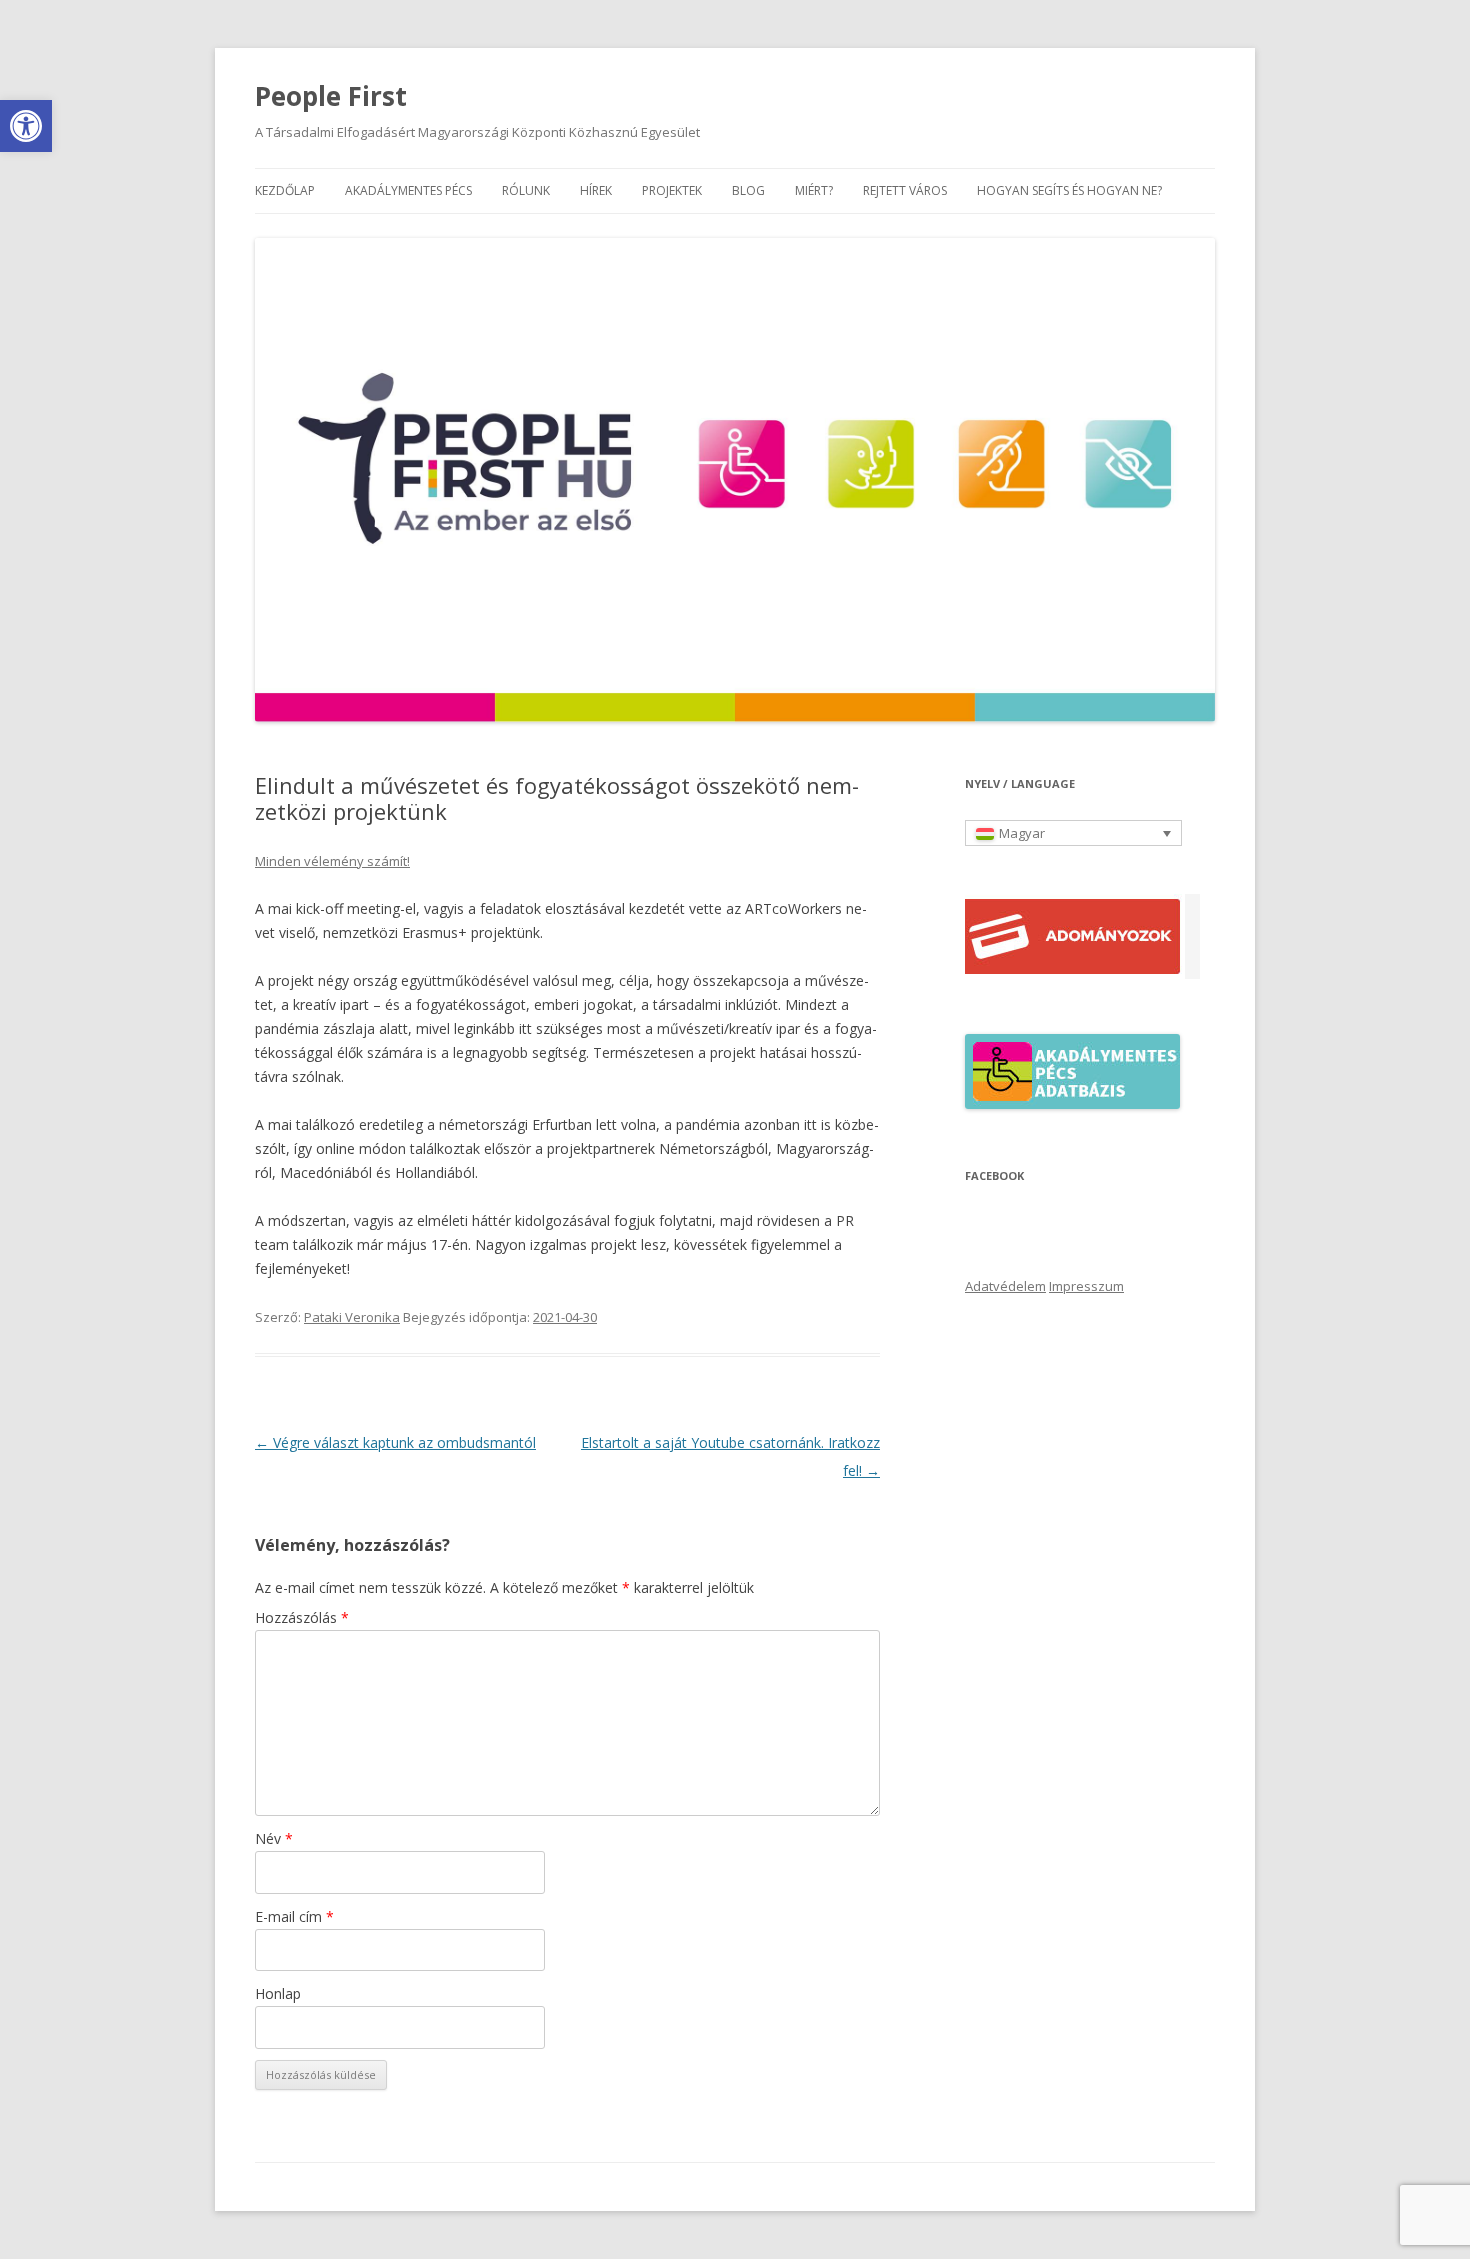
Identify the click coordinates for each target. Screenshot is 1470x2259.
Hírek (596, 190)
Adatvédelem (1005, 1286)
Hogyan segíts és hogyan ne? (1069, 190)
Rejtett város (905, 190)
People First (331, 96)
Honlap (278, 1993)
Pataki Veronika (352, 1317)
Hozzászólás (302, 1617)
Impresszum (1086, 1286)
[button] (26, 126)
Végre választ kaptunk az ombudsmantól (395, 1442)
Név (274, 1838)
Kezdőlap (285, 190)
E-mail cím (294, 1916)
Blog (748, 190)
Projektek (672, 190)
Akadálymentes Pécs (408, 190)
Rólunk (526, 190)
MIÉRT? (814, 190)
